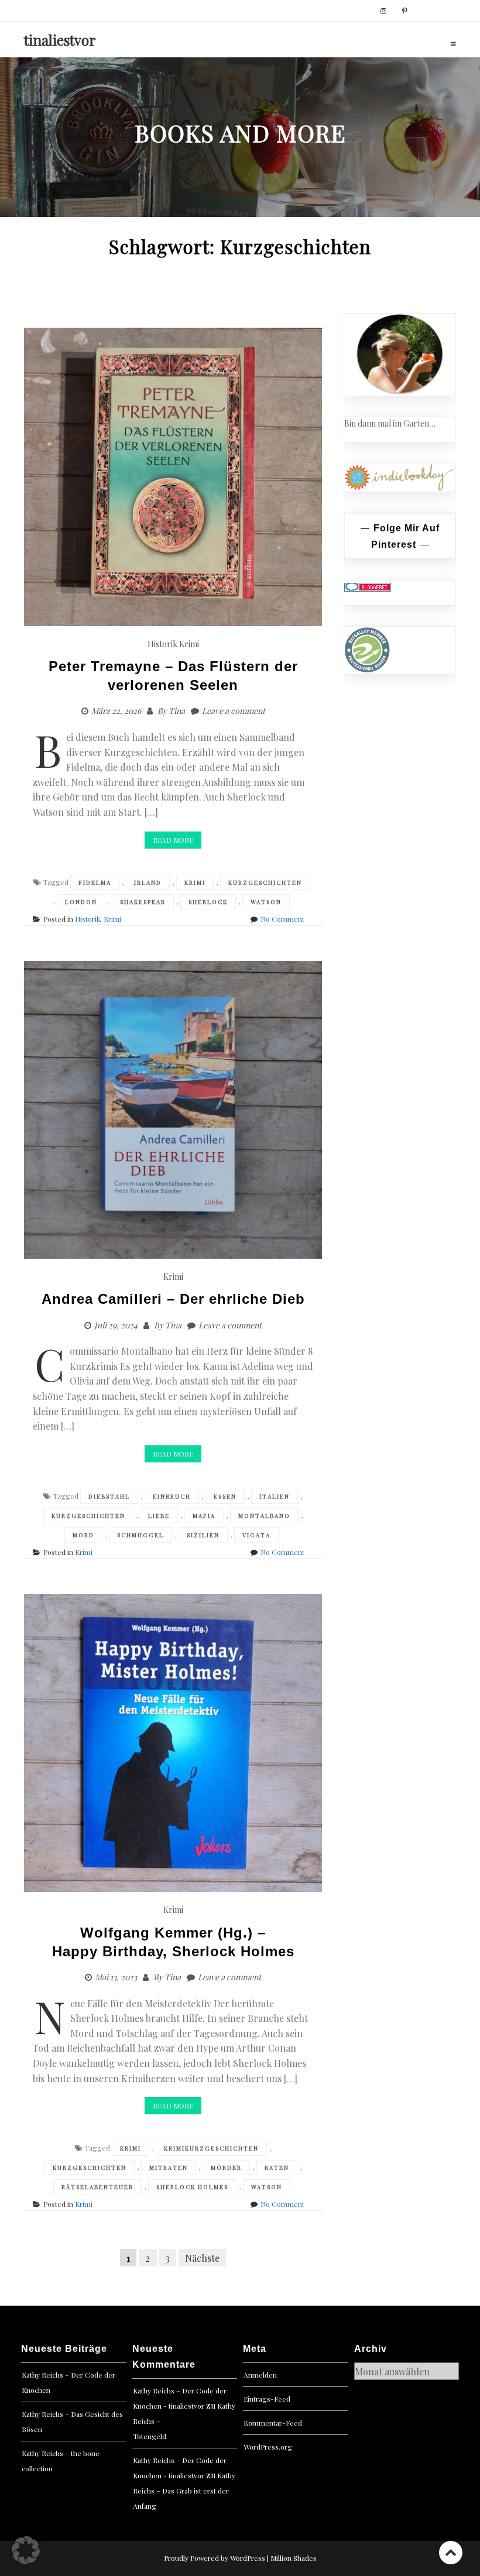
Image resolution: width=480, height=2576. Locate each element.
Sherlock (208, 902)
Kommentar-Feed (273, 2423)
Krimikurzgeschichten (211, 2148)
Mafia (204, 1516)
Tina (177, 711)
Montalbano (264, 1516)
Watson (266, 902)
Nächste (202, 2257)
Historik (162, 644)
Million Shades (294, 2558)
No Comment (282, 919)
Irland (148, 882)
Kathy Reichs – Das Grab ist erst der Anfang (184, 2491)
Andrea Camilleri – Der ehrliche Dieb (173, 1299)
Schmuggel (140, 1535)
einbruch (172, 1496)
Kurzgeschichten (265, 882)
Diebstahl (109, 1496)
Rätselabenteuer (97, 2187)
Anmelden (260, 2375)
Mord (83, 1535)
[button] (26, 2550)
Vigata (256, 1535)
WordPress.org (268, 2447)
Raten (277, 2168)
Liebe (159, 1516)
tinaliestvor (60, 40)
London (81, 902)
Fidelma (95, 882)
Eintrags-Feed (267, 2399)
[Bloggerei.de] (368, 587)
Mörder (226, 2168)
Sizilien (203, 1535)
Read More (173, 840)
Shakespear (143, 902)
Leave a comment (234, 711)
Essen (225, 1496)
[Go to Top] (451, 2552)
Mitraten (169, 2168)
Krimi (189, 644)
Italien (275, 1496)
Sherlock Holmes (192, 2187)
